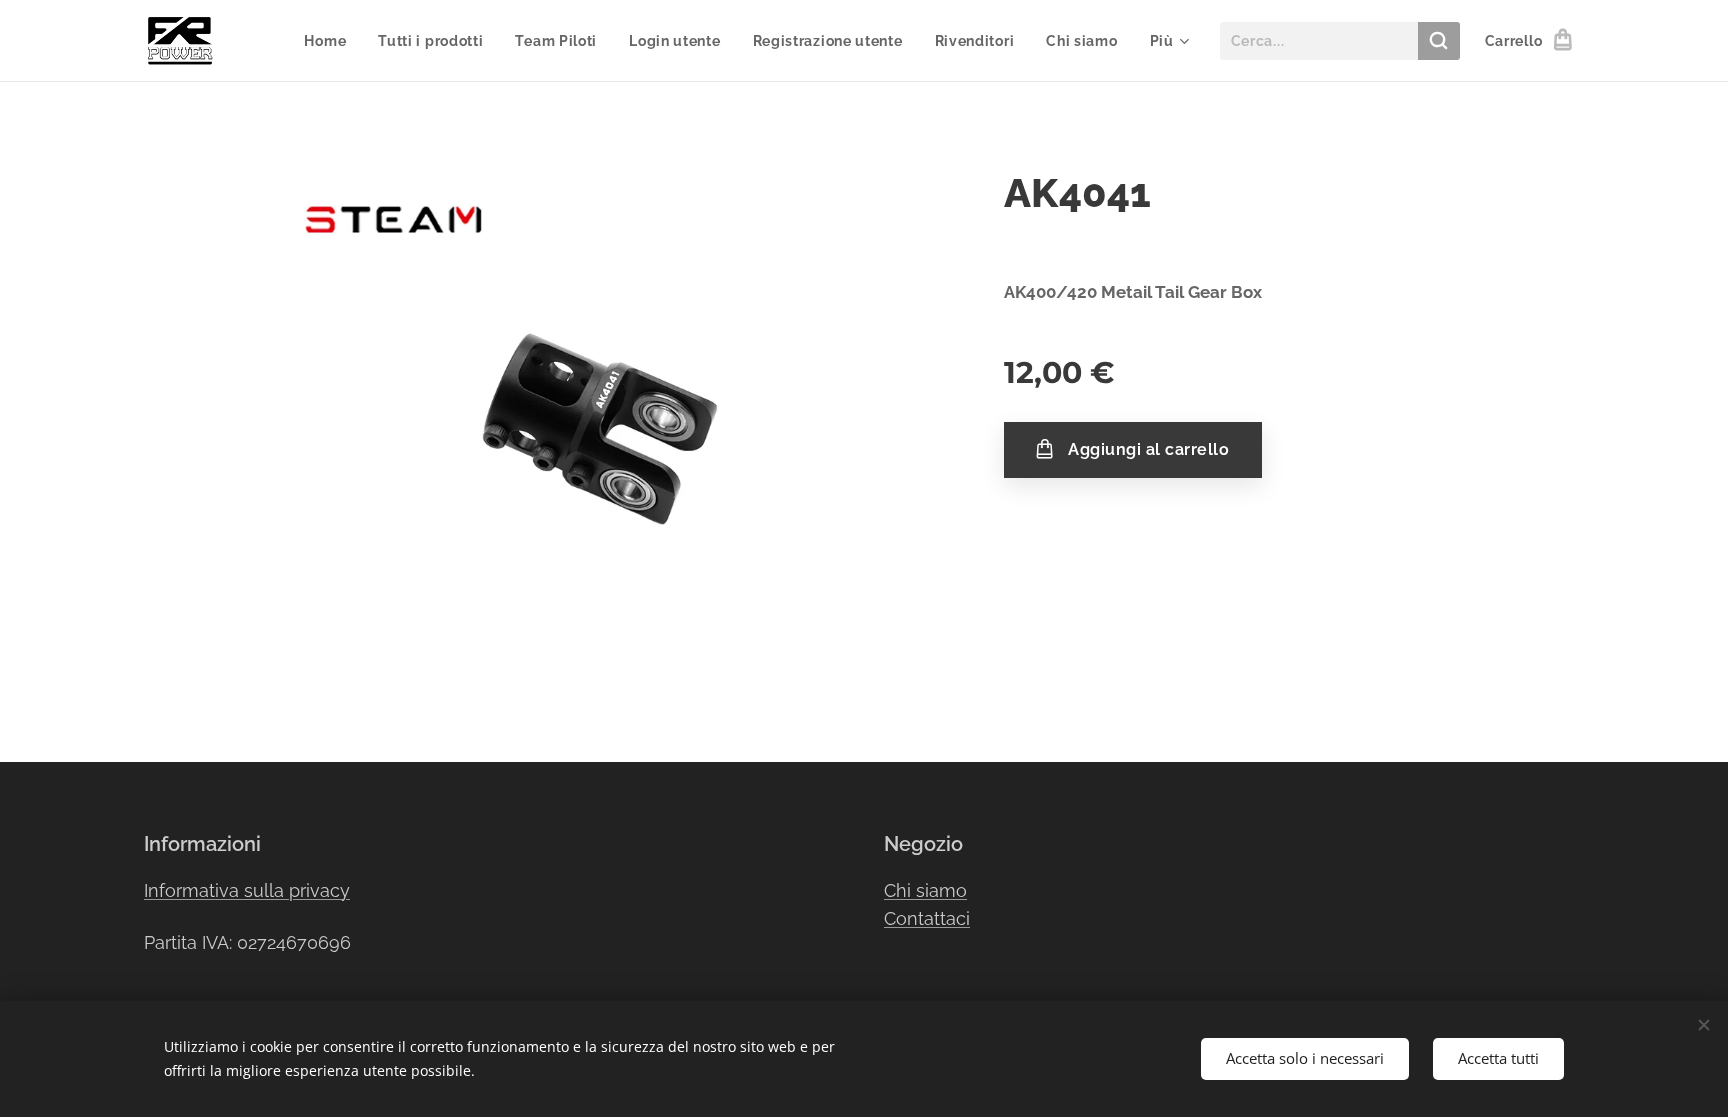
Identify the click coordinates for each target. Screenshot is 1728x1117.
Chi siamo (925, 890)
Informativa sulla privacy (247, 890)
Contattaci (927, 918)
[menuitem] (330, 41)
